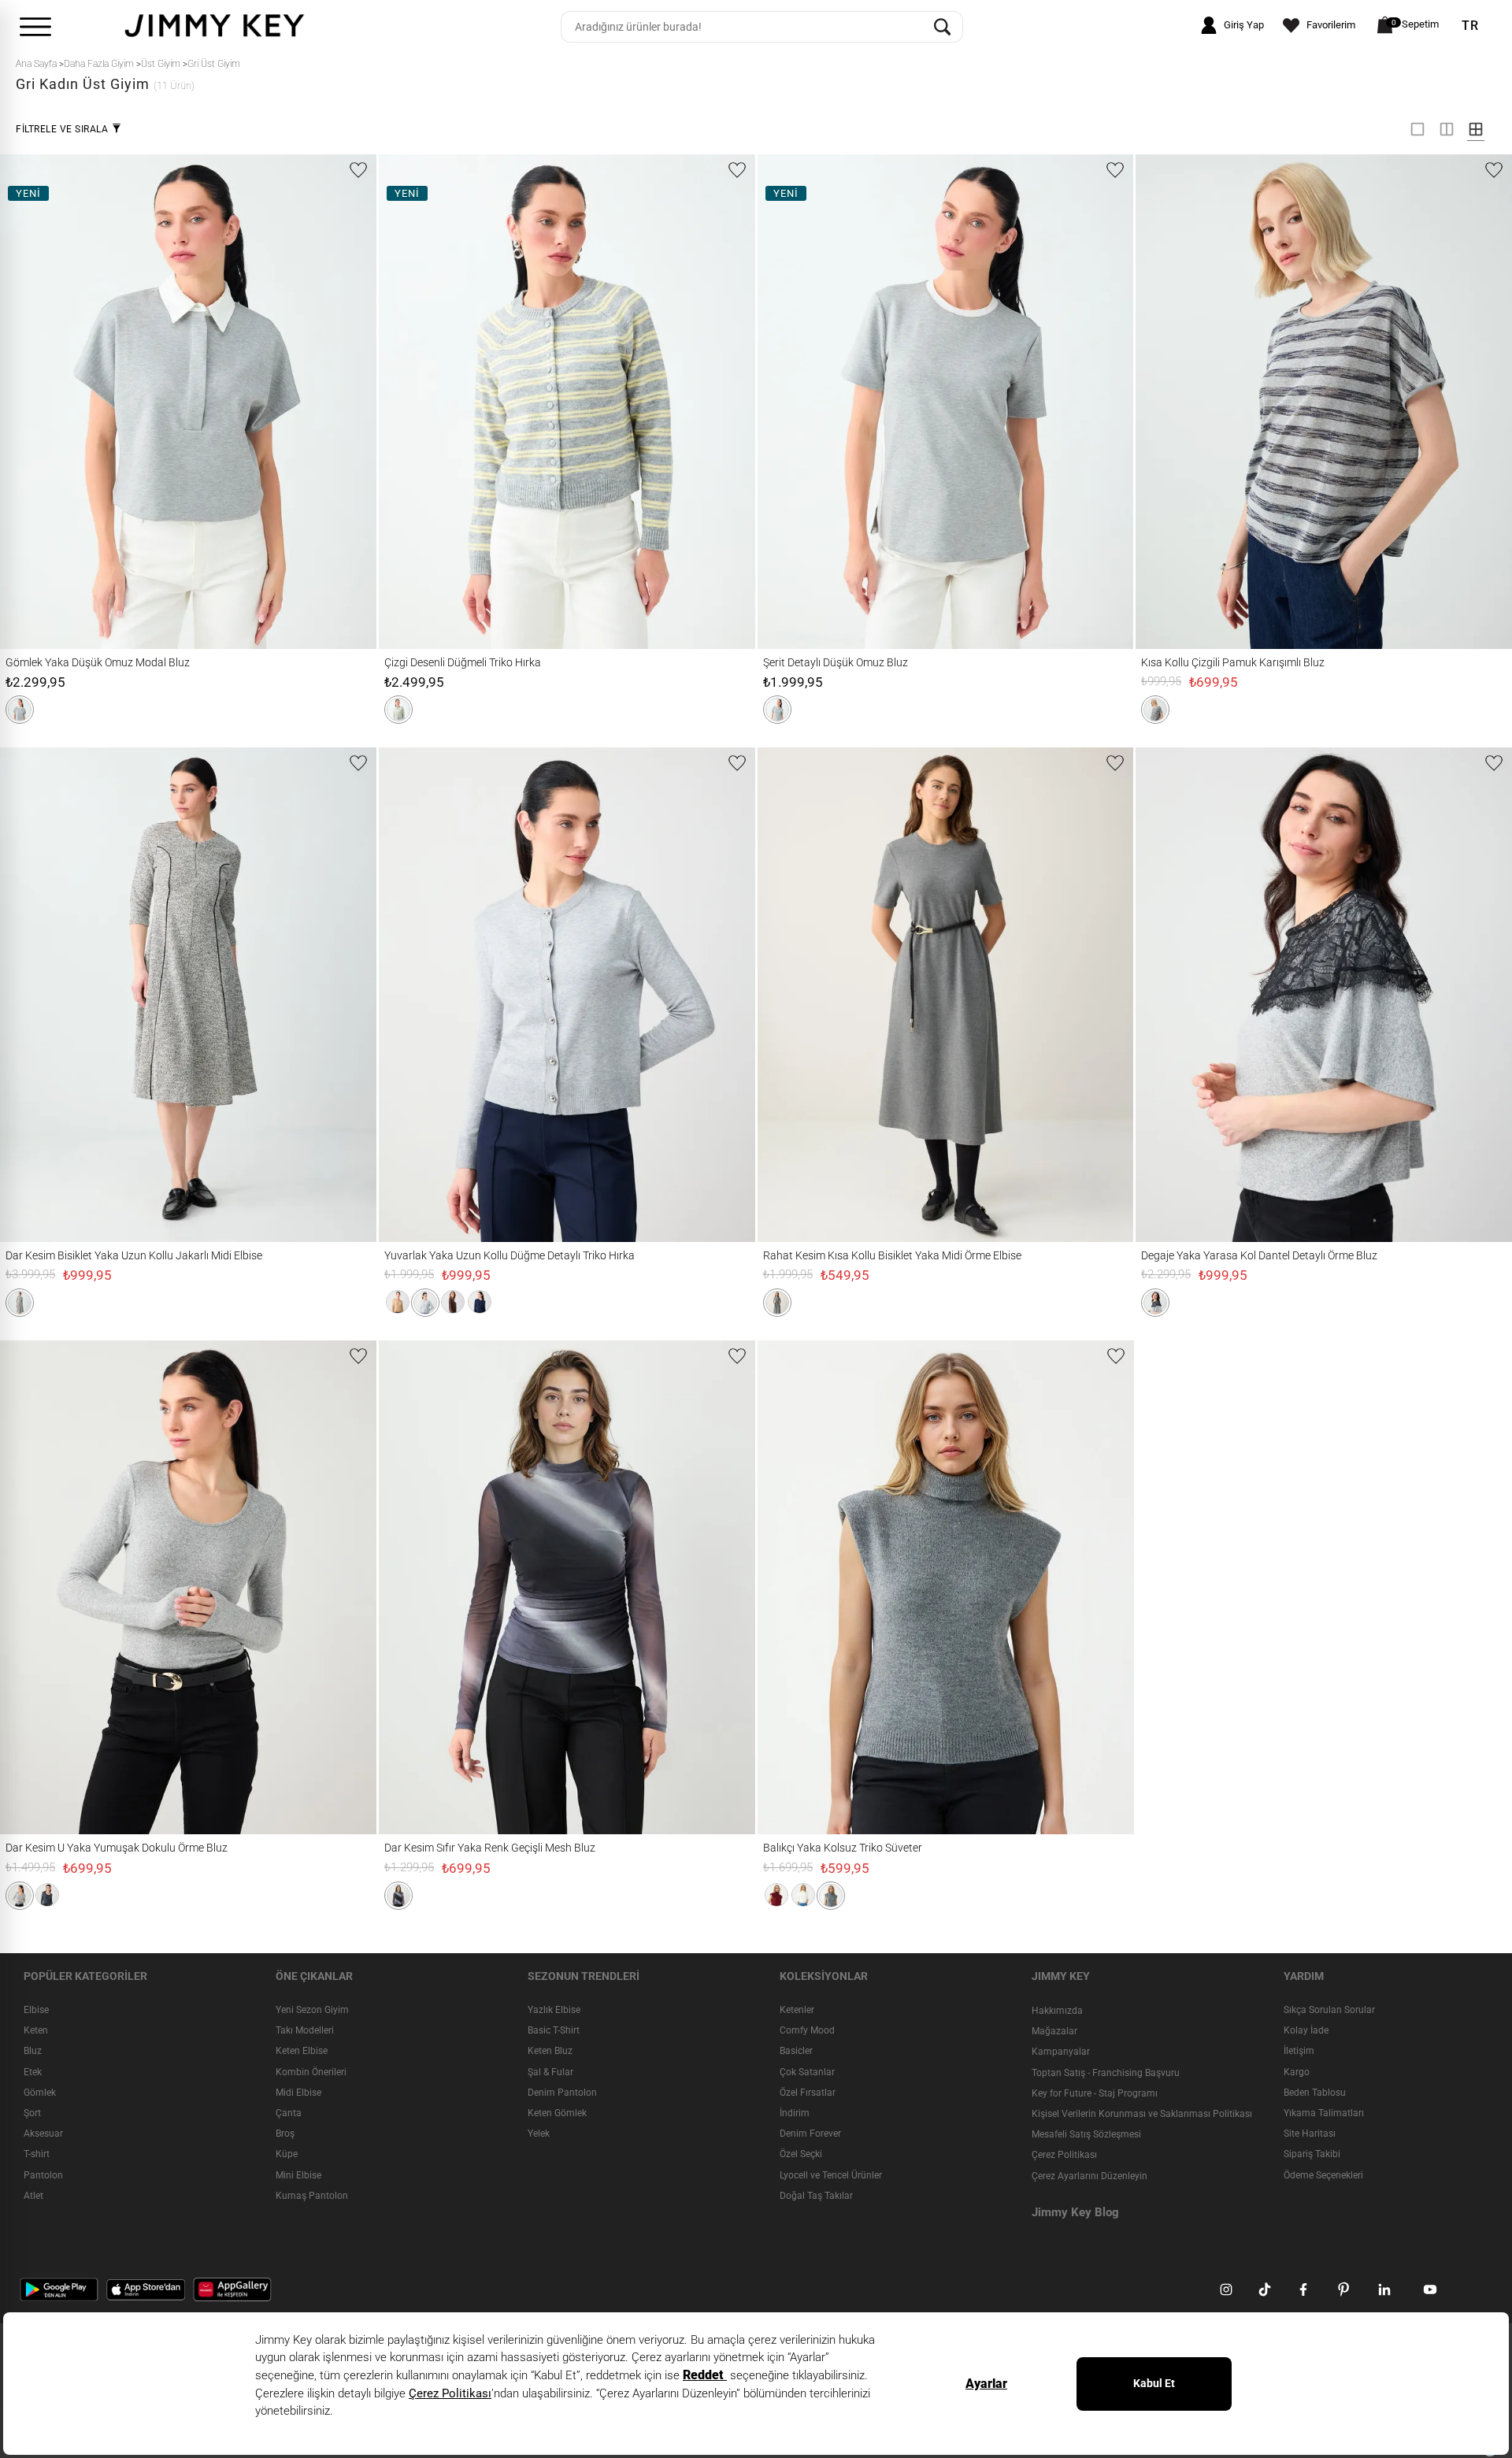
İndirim (795, 2113)
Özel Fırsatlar (808, 2093)
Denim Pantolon (562, 2093)
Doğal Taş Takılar (816, 2196)
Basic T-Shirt (554, 2030)
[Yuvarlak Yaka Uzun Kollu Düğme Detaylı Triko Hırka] (417, 994)
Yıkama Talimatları (1324, 2113)
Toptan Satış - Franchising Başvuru (1106, 2073)
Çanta (289, 2113)
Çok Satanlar (807, 2072)
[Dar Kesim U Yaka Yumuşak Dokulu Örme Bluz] (38, 1587)
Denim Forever (810, 2134)
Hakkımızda (1057, 2011)
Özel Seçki (801, 2155)
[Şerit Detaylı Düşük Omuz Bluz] (795, 401)
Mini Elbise (298, 2175)
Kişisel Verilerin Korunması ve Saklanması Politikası (1142, 2114)
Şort (32, 2113)
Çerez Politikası (1064, 2156)
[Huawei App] (232, 2289)
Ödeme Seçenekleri (1323, 2175)
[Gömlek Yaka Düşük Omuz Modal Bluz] (38, 401)
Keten (36, 2030)
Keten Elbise (302, 2052)
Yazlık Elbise (554, 2010)
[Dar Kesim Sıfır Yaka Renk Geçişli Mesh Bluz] (417, 1587)
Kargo (1297, 2072)
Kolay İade (1306, 2030)
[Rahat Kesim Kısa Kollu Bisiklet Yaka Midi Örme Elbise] (804, 994)
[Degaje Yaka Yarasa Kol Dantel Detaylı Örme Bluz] (1173, 994)
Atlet (33, 2196)
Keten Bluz (550, 2052)
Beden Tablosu (1315, 2093)
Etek (33, 2072)
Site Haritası (1310, 2134)
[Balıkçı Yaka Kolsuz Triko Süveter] (795, 1587)
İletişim (1299, 2052)
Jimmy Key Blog (1075, 2212)
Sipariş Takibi (1312, 2155)
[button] (20, 710)
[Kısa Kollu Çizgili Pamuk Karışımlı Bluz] (1173, 401)
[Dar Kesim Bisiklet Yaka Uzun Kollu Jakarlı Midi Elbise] (47, 994)
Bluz (33, 2052)
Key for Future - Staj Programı (1095, 2093)
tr (1470, 26)
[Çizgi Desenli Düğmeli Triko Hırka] (417, 401)
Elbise (36, 2010)
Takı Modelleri (305, 2030)
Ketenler (797, 2010)
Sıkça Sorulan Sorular (1329, 2010)
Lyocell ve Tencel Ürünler (831, 2175)
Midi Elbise (298, 2093)
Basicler (796, 2052)
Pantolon (43, 2175)
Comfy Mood (807, 2030)
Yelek (539, 2134)
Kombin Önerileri (311, 2072)
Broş (285, 2134)
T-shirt (37, 2155)
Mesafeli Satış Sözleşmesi (1086, 2134)
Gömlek (40, 2093)
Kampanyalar (1061, 2052)
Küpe (287, 2155)
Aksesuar (43, 2134)
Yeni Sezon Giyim (312, 2010)
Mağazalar (1054, 2031)
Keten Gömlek (557, 2113)
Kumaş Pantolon (312, 2196)
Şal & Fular (550, 2072)
